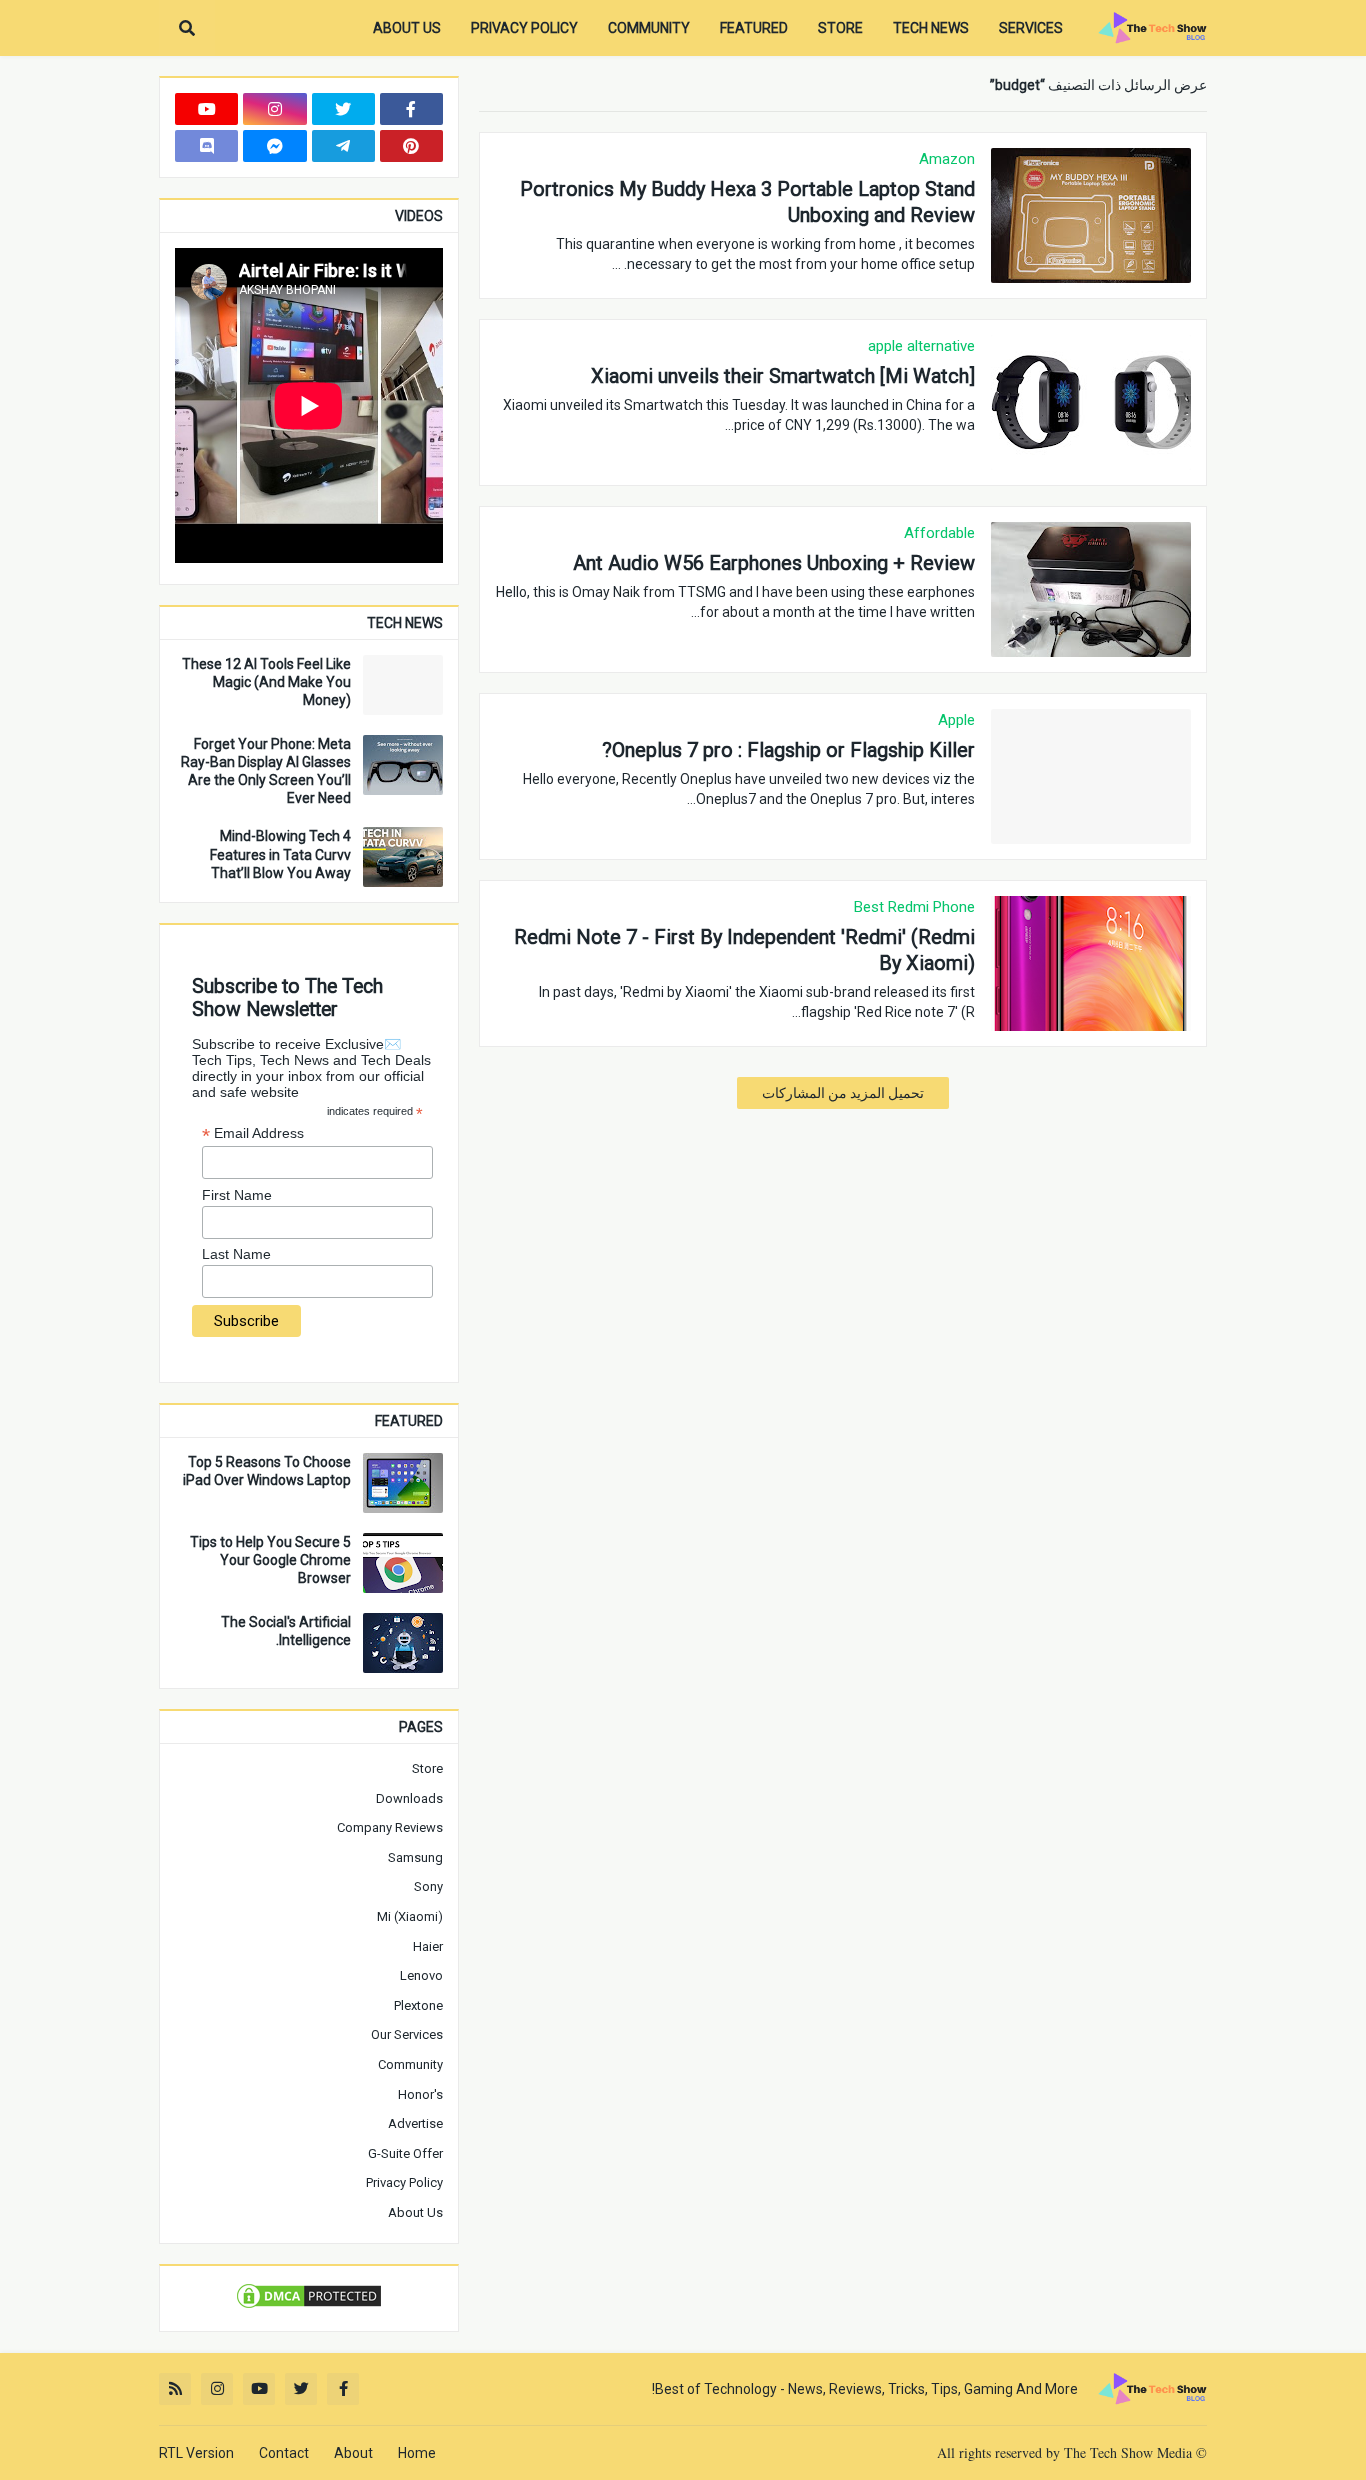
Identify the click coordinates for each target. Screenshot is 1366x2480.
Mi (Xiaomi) (410, 1916)
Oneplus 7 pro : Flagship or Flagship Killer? (788, 750)
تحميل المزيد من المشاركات (843, 1093)
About (353, 2453)
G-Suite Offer (405, 2153)
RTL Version (196, 2453)
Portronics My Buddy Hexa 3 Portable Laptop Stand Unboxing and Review (747, 202)
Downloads (409, 1798)
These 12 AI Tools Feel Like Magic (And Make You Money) (266, 682)
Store (427, 1768)
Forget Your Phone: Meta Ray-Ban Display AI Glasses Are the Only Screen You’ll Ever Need (266, 771)
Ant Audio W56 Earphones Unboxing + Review (774, 563)
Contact (284, 2453)
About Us (415, 2212)
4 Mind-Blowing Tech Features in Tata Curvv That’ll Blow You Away (280, 854)
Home (417, 2453)
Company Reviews (390, 1827)
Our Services (407, 2034)
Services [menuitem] (1031, 28)
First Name (237, 1195)
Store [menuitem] (840, 28)
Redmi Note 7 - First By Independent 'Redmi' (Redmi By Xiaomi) (744, 950)
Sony (428, 1886)
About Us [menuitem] (407, 28)
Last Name (236, 1254)
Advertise (415, 2123)
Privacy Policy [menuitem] (524, 28)
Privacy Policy (404, 2182)
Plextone (418, 2005)
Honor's (420, 2094)
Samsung (415, 1857)
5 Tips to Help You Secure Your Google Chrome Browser (270, 1560)
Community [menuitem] (649, 28)
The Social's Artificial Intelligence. (286, 1631)
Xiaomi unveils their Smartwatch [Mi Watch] (783, 376)
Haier (428, 1946)
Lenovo (421, 1975)
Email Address (253, 1133)
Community (410, 2064)
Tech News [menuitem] (931, 28)
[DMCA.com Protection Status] (309, 2306)
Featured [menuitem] (754, 28)
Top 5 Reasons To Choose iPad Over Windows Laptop (267, 1471)
